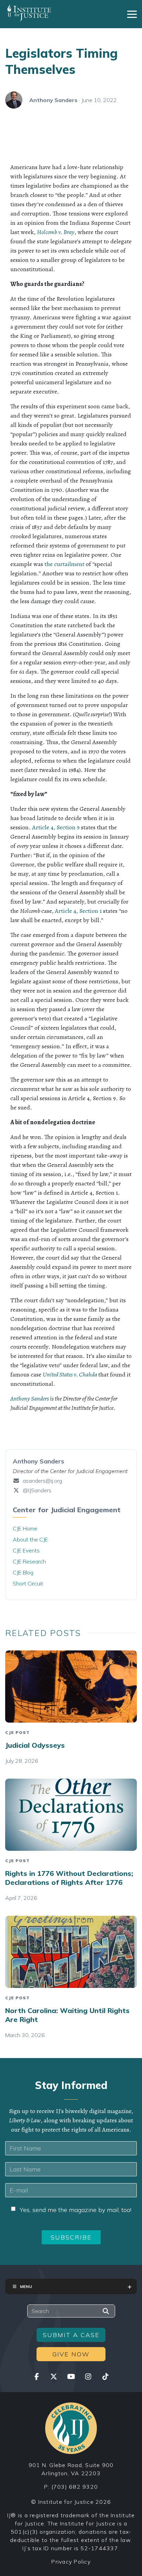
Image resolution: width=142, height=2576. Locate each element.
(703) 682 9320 (75, 2487)
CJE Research (29, 1561)
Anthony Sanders (53, 100)
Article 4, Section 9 (56, 827)
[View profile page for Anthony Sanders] (14, 100)
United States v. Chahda (70, 1374)
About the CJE (30, 1539)
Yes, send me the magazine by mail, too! (75, 2210)
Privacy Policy (71, 2562)
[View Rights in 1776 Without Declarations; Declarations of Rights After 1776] (71, 1815)
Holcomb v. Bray (56, 232)
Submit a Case (71, 2335)
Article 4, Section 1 (78, 911)
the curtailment (64, 564)
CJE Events (26, 1550)
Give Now (71, 2354)
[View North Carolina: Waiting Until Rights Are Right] (71, 1952)
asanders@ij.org (42, 1481)
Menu (26, 2286)
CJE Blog (23, 1572)
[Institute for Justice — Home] (28, 13)
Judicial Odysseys (35, 1745)
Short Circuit (28, 1583)
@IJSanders (36, 1490)
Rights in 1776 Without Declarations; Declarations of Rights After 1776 (69, 1878)
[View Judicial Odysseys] (71, 1687)
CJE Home (25, 1528)
